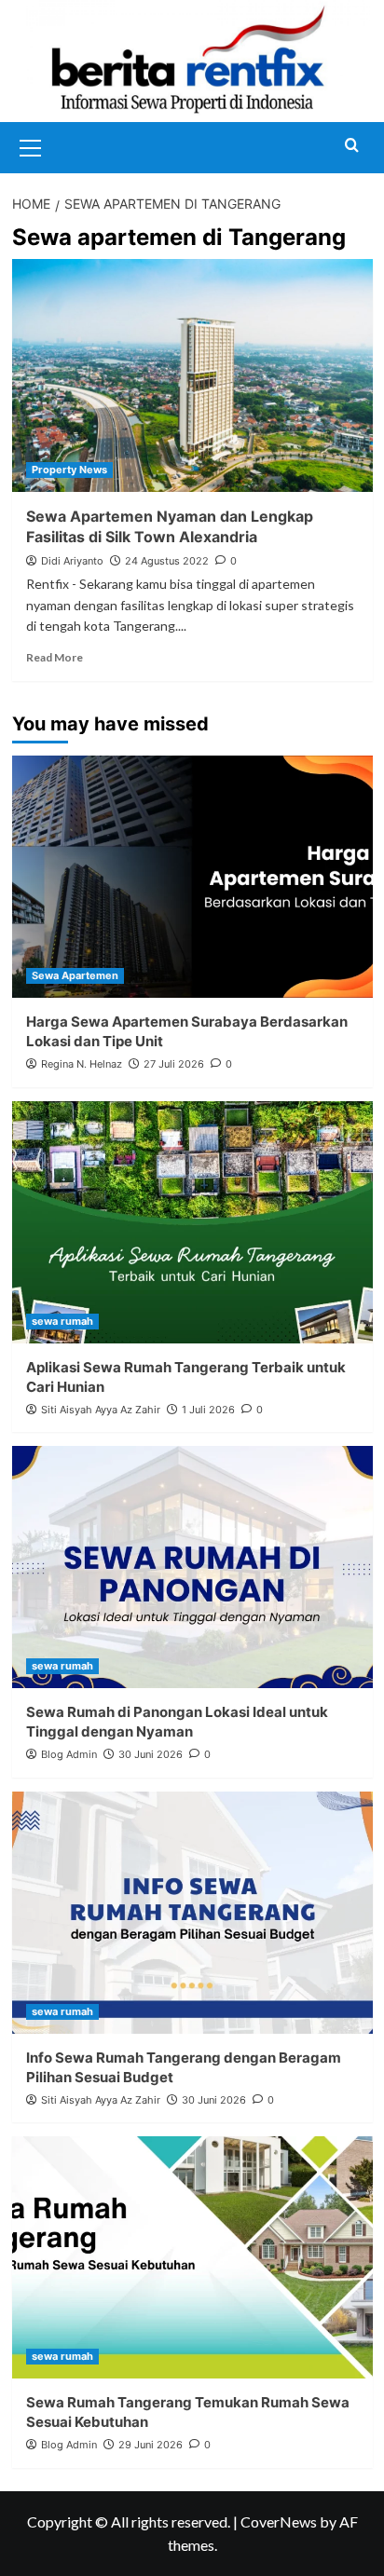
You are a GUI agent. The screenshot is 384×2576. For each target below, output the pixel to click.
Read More (55, 657)
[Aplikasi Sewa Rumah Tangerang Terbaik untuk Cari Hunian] (192, 1222)
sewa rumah (62, 1321)
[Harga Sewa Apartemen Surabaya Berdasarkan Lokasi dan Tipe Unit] (192, 877)
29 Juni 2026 (151, 2445)
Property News (69, 470)
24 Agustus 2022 (167, 561)
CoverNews (279, 2521)
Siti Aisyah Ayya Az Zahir (101, 1410)
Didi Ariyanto (72, 561)
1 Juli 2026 (208, 1410)
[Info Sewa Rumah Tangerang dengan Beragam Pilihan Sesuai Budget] (192, 1913)
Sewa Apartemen (75, 975)
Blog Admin (69, 1754)
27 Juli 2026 (174, 1064)
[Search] (352, 146)
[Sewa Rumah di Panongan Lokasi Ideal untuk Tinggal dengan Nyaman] (192, 1567)
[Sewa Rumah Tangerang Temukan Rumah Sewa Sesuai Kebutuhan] (192, 2257)
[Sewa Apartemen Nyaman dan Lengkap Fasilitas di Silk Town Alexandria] (192, 375)
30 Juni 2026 (151, 1754)
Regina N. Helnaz (82, 1064)
